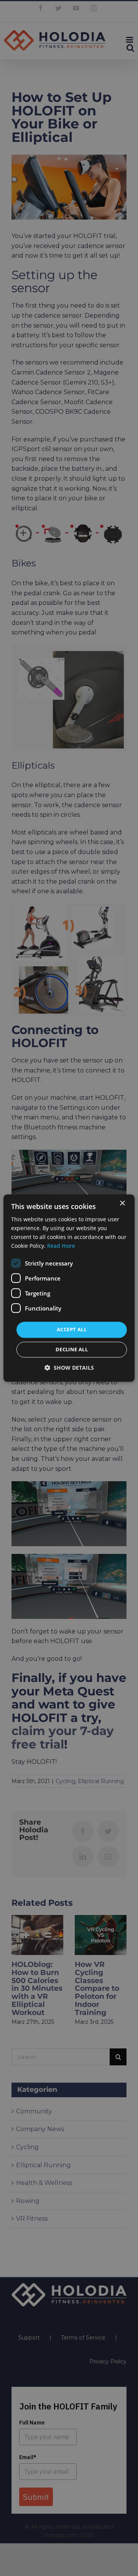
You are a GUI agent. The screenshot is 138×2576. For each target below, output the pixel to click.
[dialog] (69, 1288)
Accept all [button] (72, 1330)
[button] (69, 1368)
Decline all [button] (72, 1349)
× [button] (122, 1203)
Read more (61, 1246)
